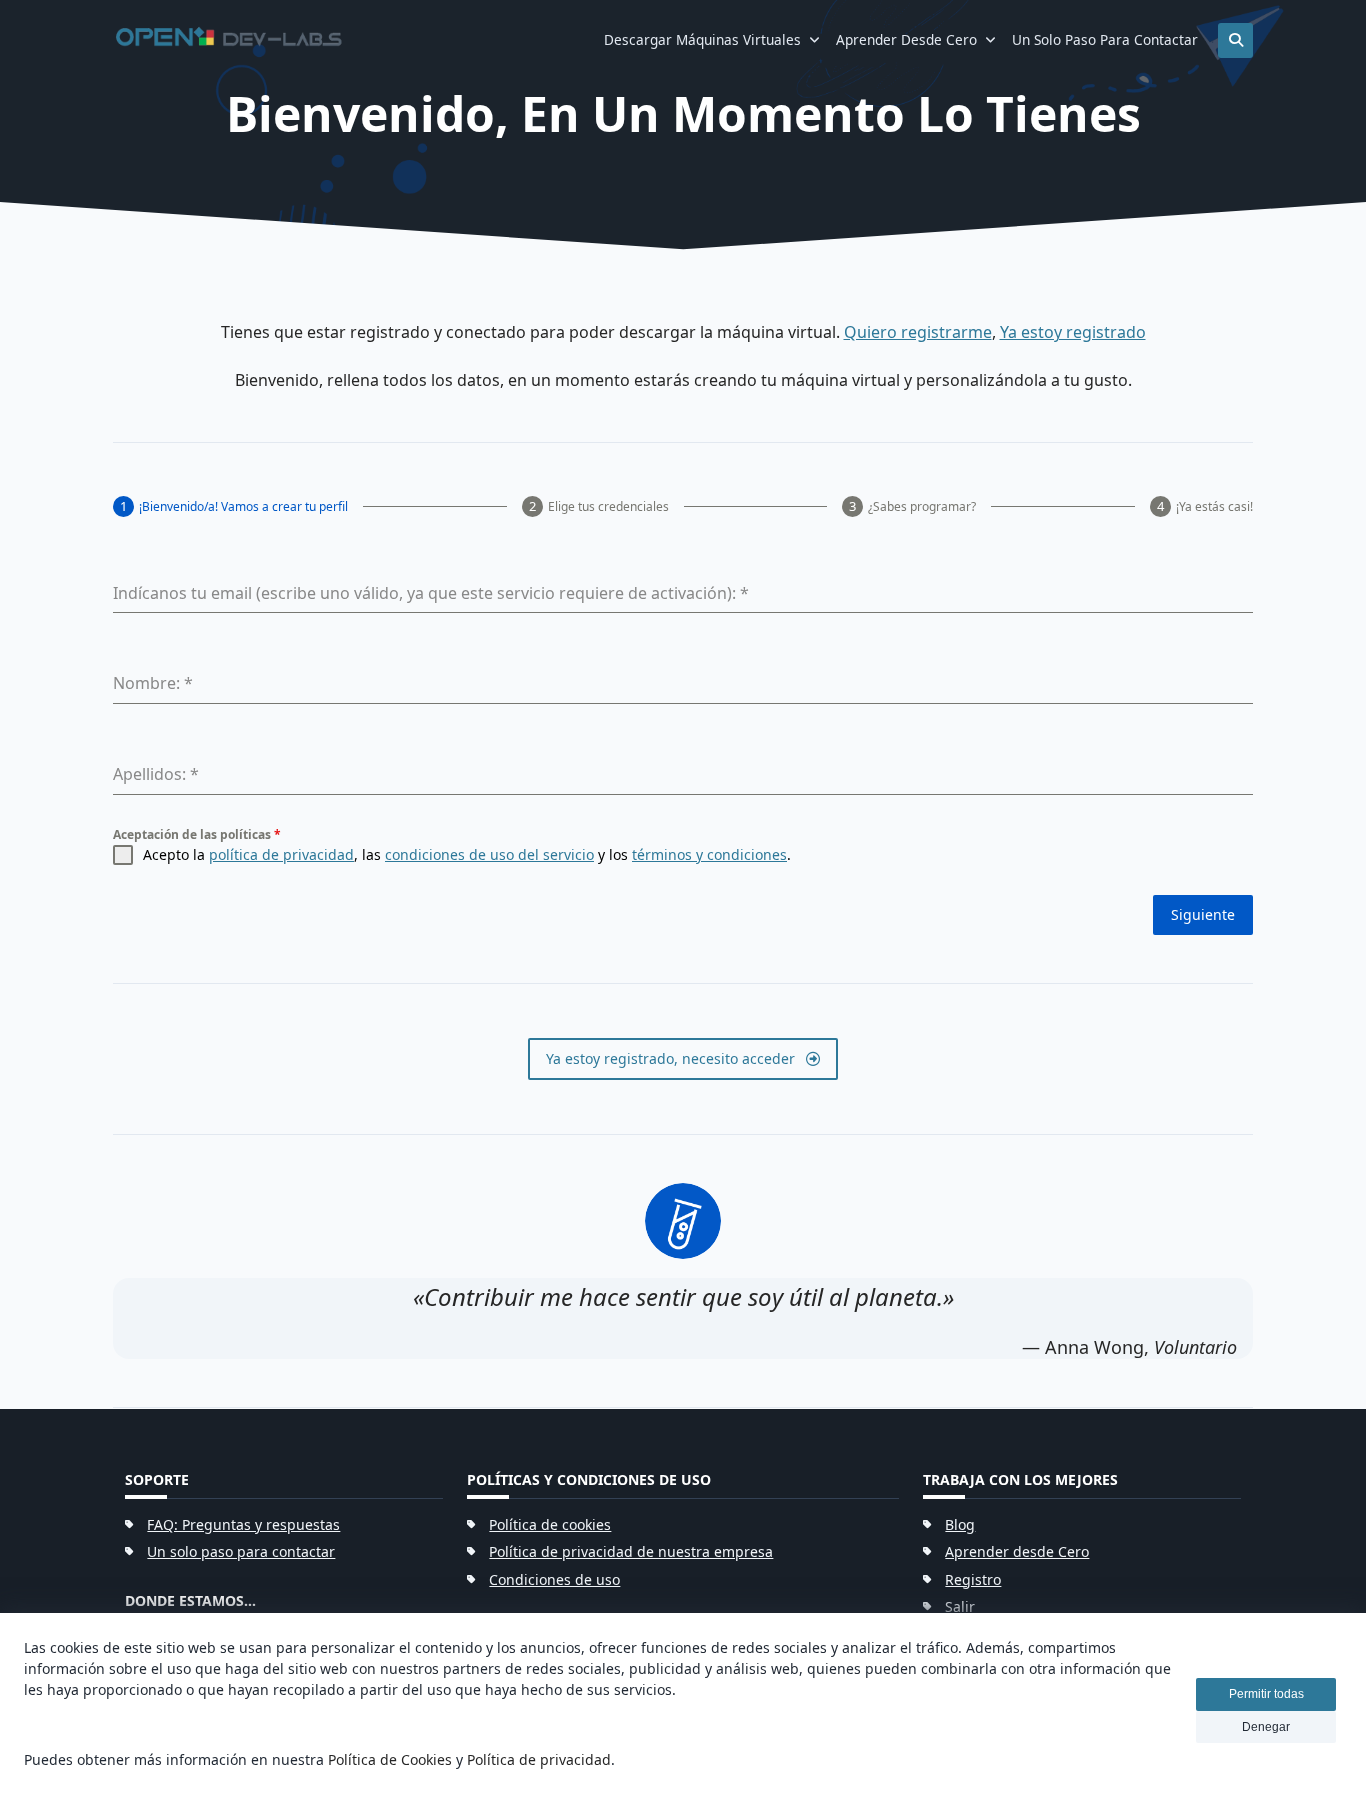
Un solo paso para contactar (1105, 39)
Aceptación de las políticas (197, 834)
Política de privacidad (539, 1759)
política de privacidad (281, 854)
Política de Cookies (390, 1759)
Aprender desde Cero (906, 39)
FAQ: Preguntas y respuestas (243, 1524)
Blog (960, 1524)
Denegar (1266, 1727)
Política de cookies (550, 1524)
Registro (973, 1579)
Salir (960, 1606)
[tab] (230, 507)
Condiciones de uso (554, 1579)
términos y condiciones (709, 854)
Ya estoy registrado (1073, 332)
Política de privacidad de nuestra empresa (631, 1551)
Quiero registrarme (918, 332)
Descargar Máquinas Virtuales (702, 39)
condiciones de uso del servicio (489, 854)
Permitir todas (1266, 1694)
